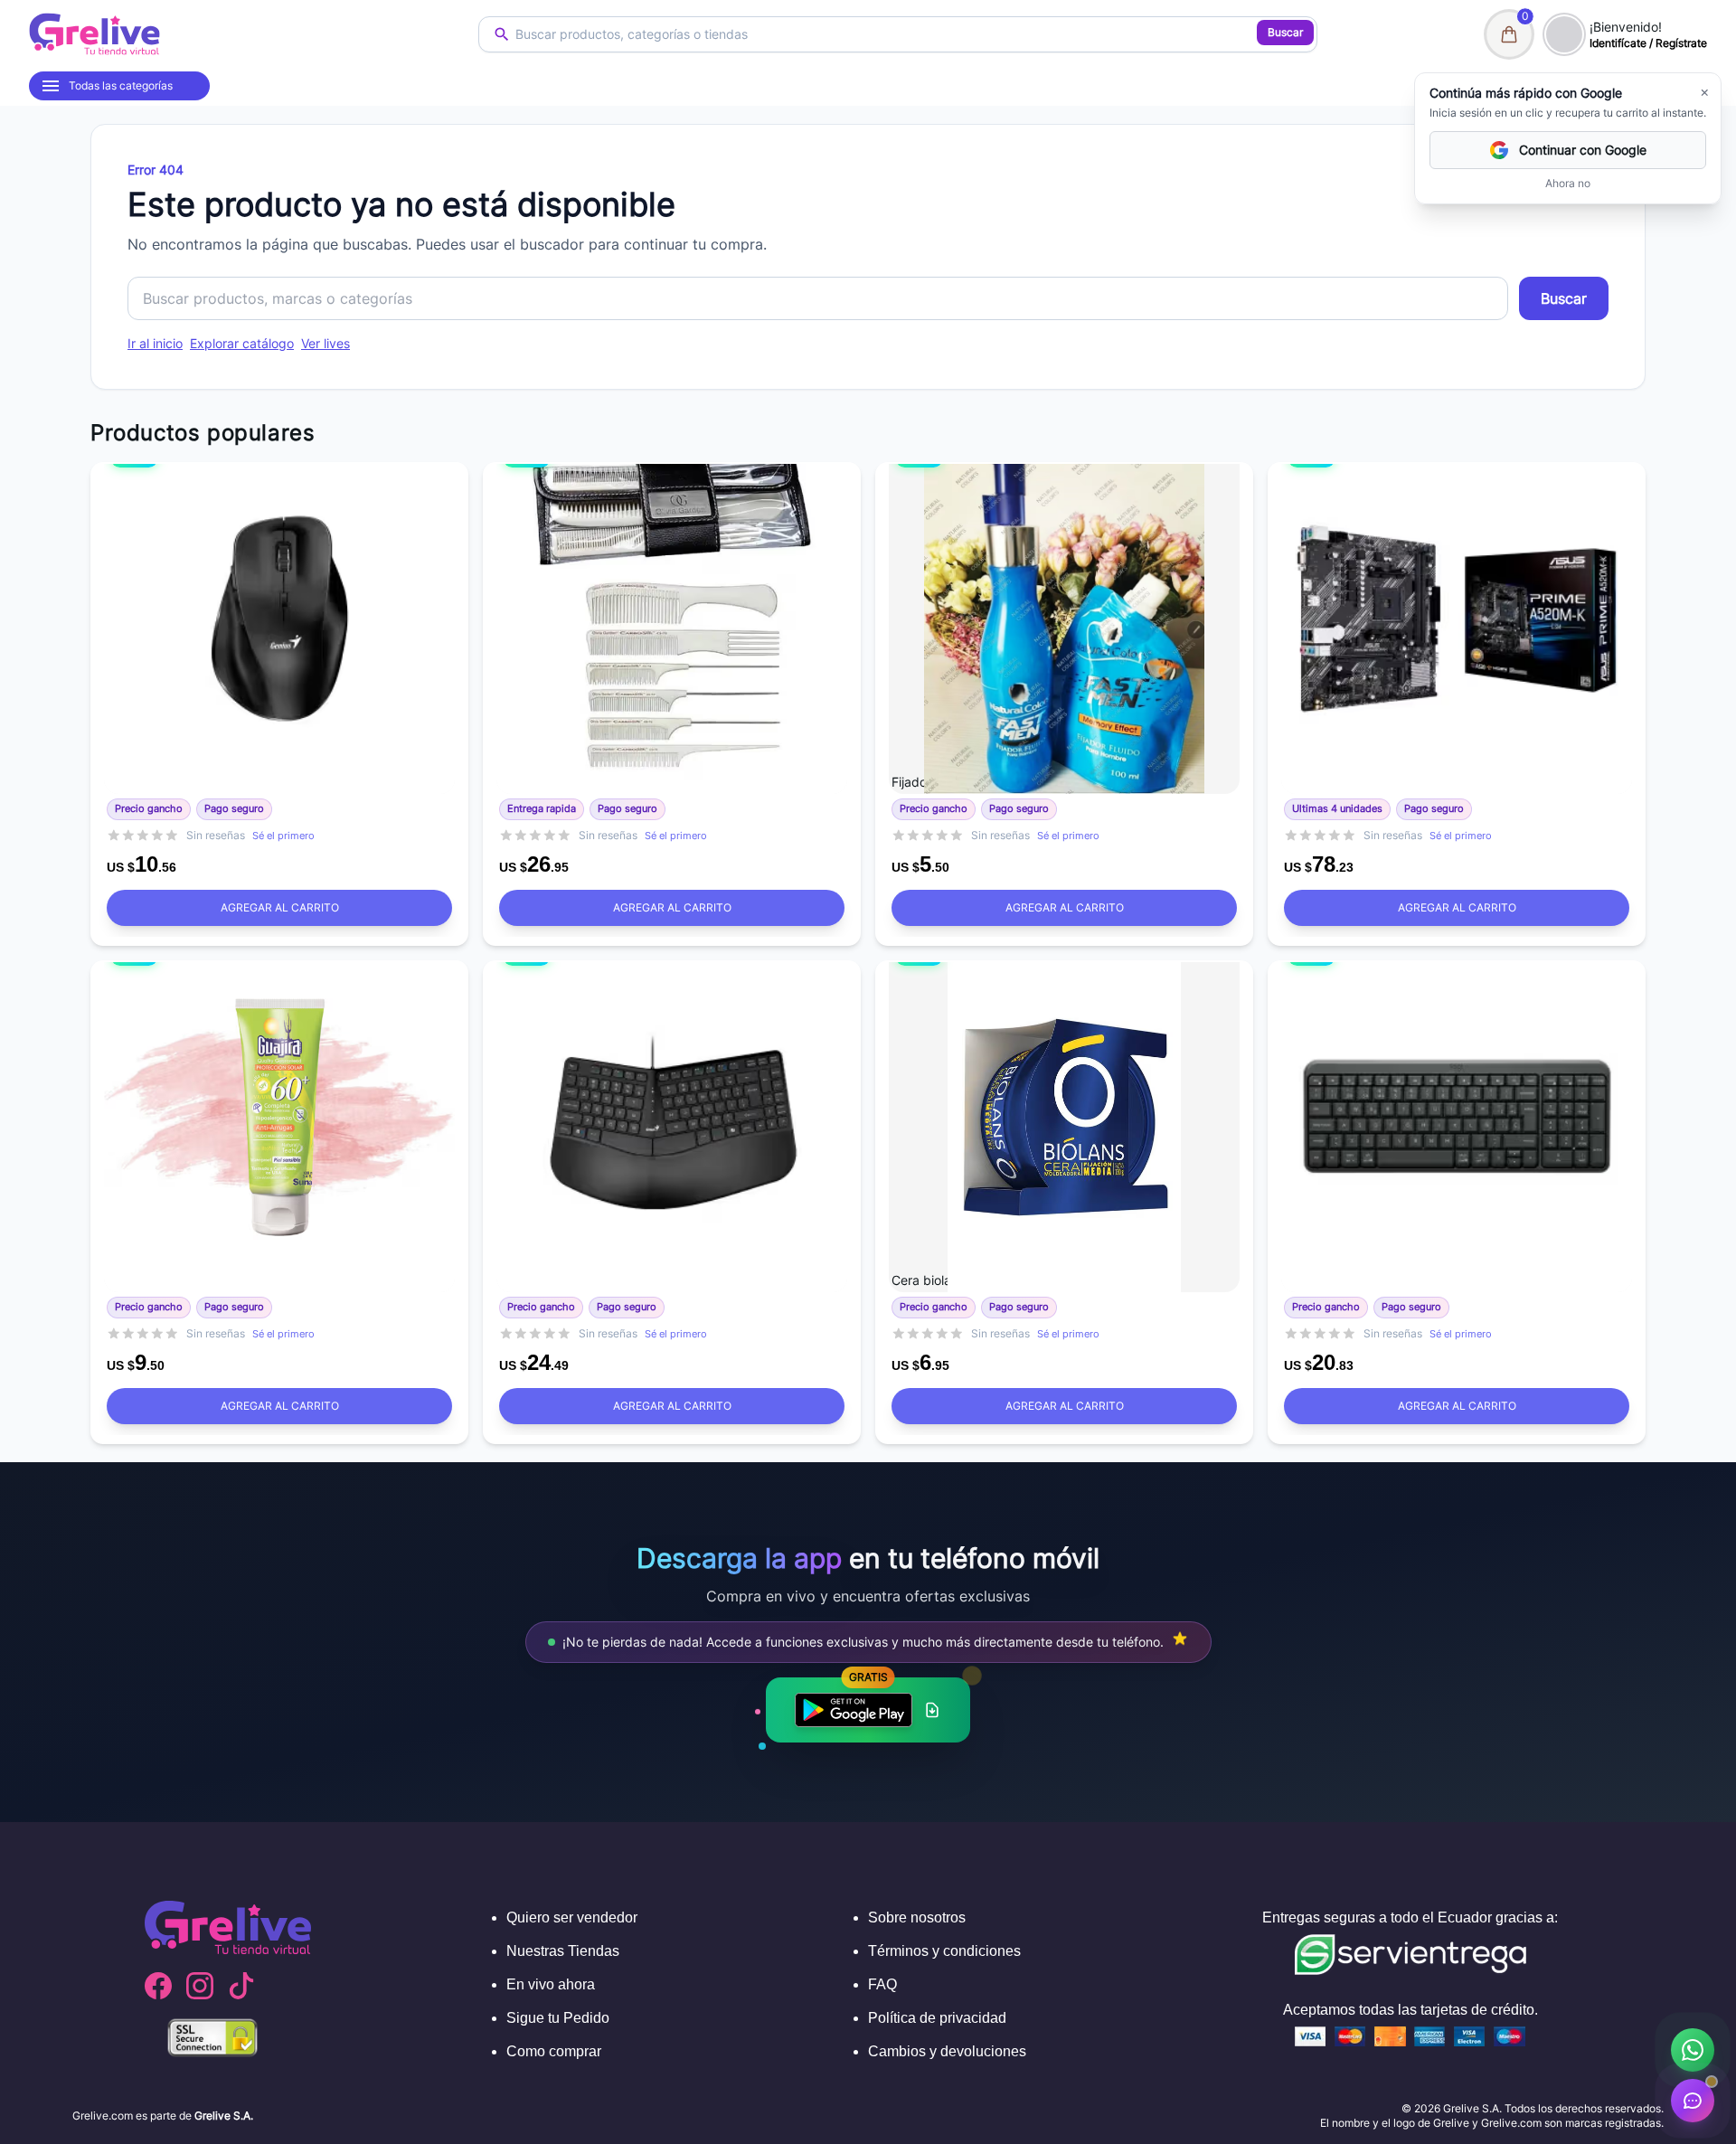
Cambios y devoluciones (947, 2051)
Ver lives (325, 343)
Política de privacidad (937, 2018)
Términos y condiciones (944, 1951)
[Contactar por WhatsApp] (1693, 2050)
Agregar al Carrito (280, 907)
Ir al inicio (155, 343)
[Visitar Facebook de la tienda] (158, 1986)
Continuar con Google (1583, 150)
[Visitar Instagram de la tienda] (200, 1986)
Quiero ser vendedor (572, 1917)
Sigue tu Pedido (558, 2018)
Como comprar (554, 2051)
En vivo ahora (551, 1984)
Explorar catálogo (242, 343)
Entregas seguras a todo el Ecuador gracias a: (1410, 1917)
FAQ (882, 1984)
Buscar (1285, 32)
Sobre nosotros (917, 1917)
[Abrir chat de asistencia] (1693, 2101)
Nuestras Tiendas (563, 1951)
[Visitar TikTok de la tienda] (241, 1986)
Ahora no (1568, 183)
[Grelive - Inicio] (94, 34)
